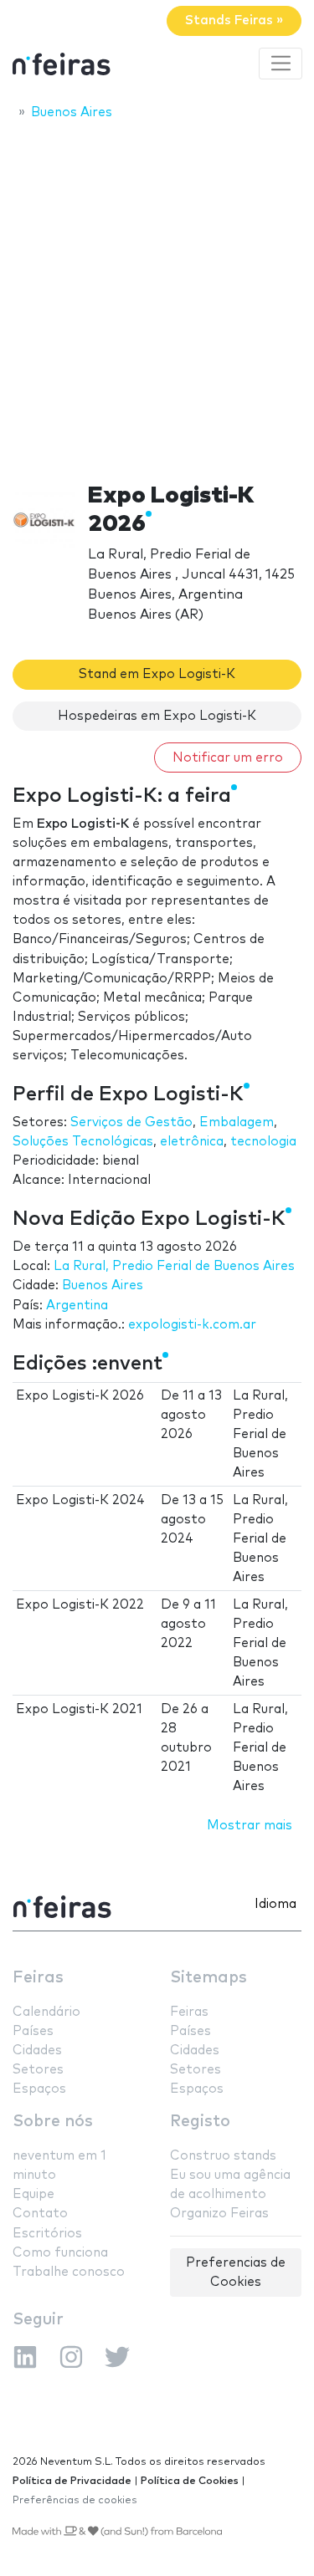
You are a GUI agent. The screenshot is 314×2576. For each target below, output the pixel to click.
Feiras (38, 1978)
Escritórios (47, 2234)
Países (33, 2031)
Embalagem (237, 1122)
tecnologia (263, 1142)
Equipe (33, 2194)
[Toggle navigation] (281, 64)
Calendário (46, 2012)
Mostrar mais (250, 1826)
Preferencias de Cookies (236, 2272)
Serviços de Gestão (131, 1122)
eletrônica (192, 1142)
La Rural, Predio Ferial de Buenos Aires (174, 1266)
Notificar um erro (228, 758)
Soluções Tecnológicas (83, 1142)
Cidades (37, 2051)
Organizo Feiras (219, 2214)
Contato (40, 2214)
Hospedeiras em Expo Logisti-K (157, 716)
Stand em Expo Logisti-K (157, 674)
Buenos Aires (103, 1285)
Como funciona (60, 2253)
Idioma (275, 1904)
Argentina (77, 1306)
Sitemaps (208, 1978)
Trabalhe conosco (69, 2272)
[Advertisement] (157, 296)
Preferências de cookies (75, 2500)
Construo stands (223, 2156)
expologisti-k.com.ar (192, 1325)
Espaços (39, 2089)
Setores (38, 2070)
